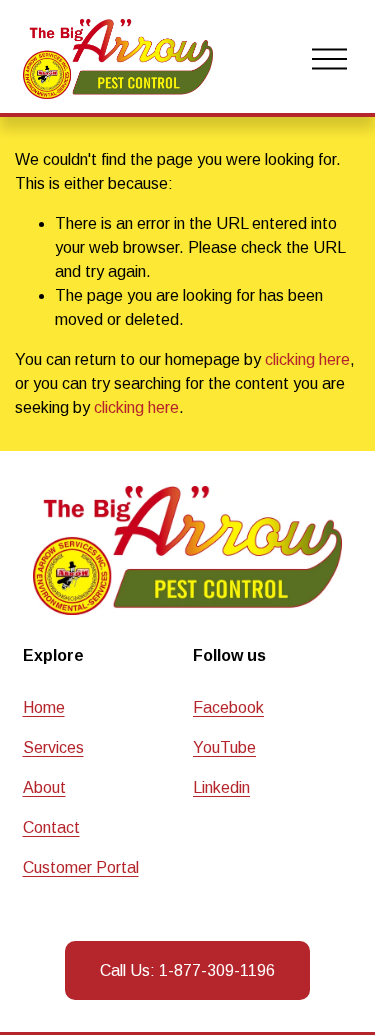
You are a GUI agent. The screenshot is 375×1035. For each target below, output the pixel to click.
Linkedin (221, 787)
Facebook (228, 707)
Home (44, 707)
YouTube (224, 747)
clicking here (307, 359)
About (44, 787)
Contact (51, 827)
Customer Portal (81, 867)
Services (53, 747)
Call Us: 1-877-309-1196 (187, 970)
